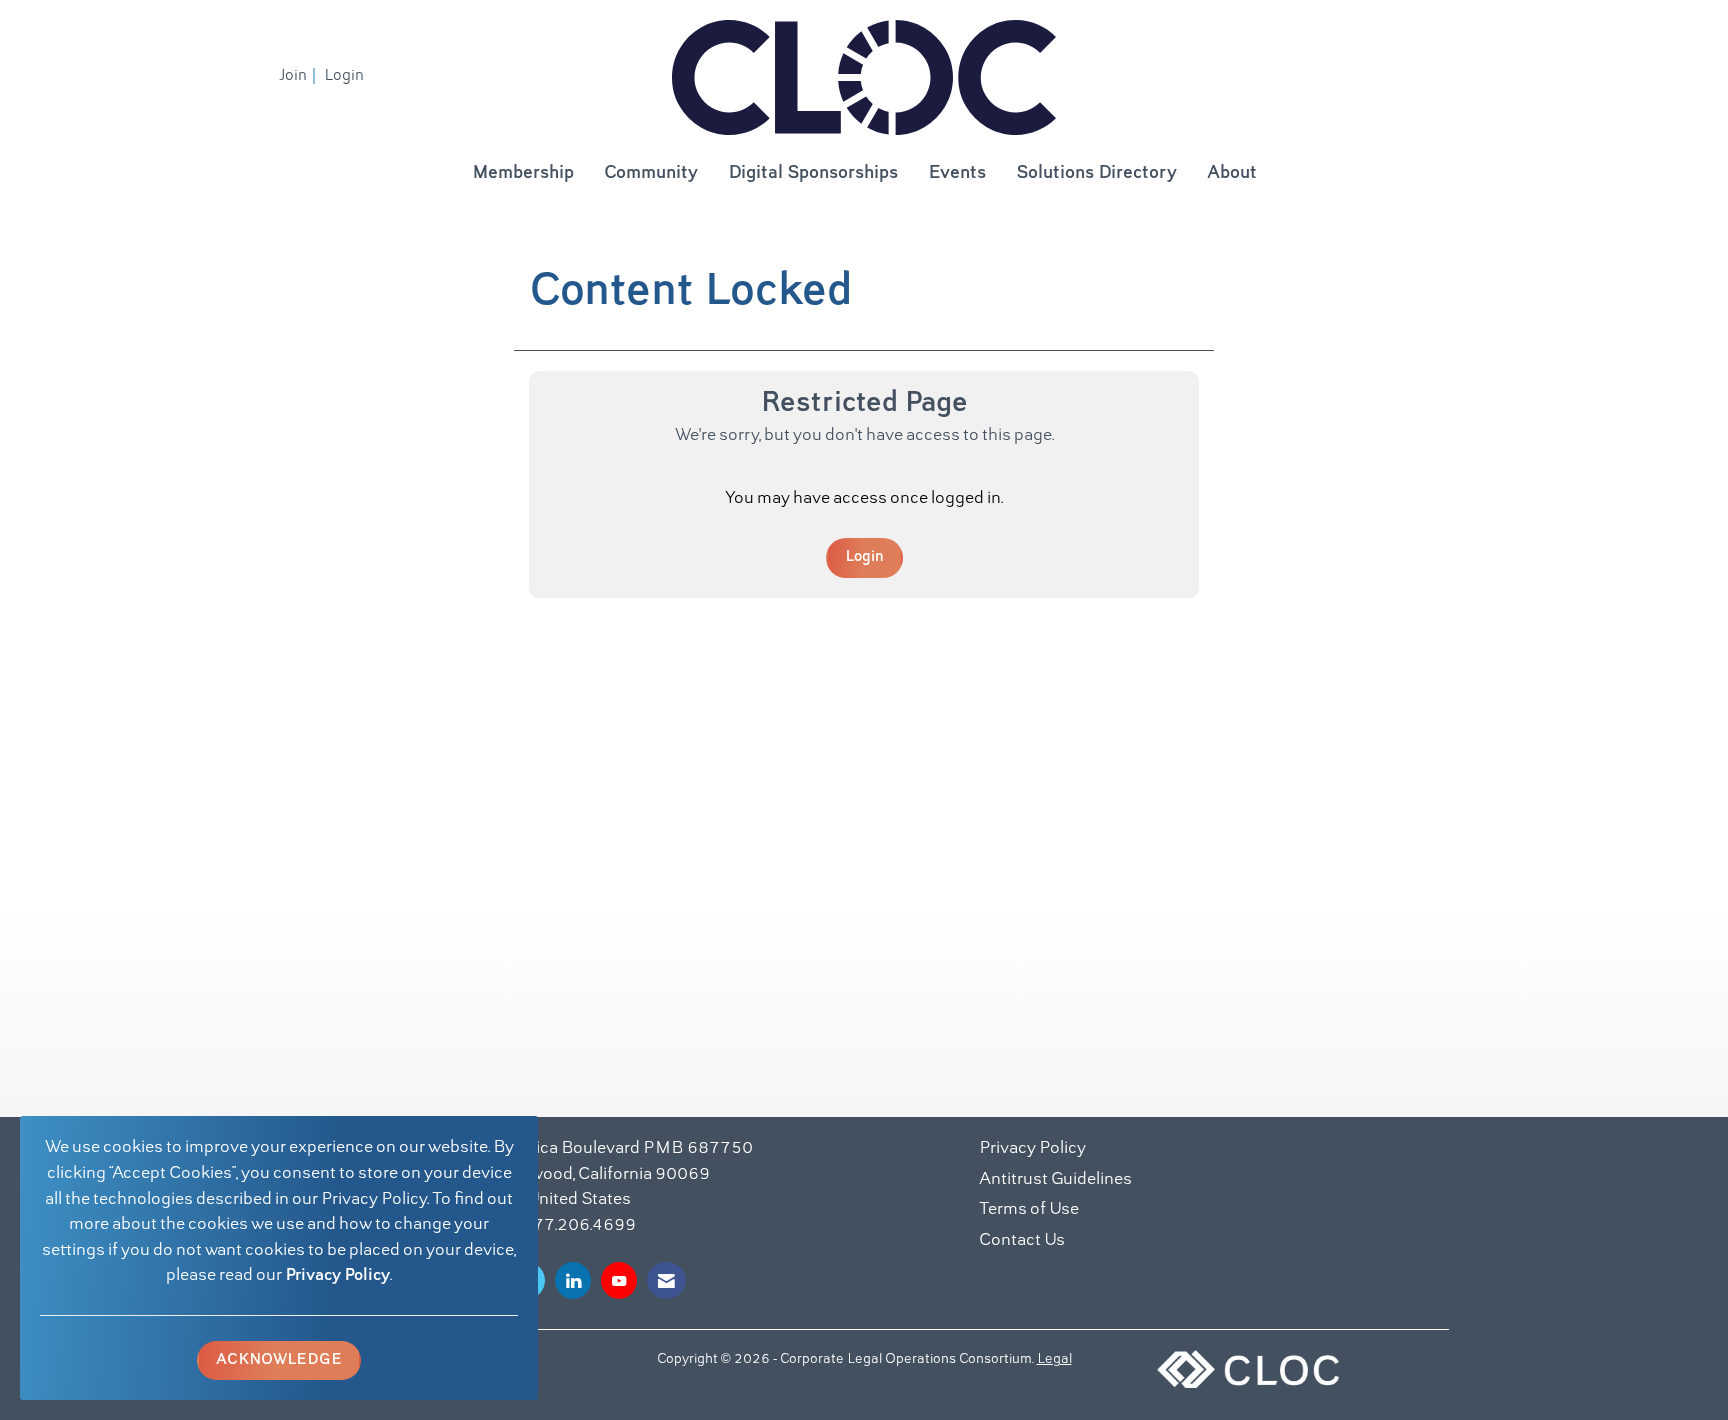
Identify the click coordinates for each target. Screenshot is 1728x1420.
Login (864, 557)
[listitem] (300, 76)
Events (957, 173)
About (1232, 173)
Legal (1054, 1360)
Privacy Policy (337, 1276)
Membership (523, 173)
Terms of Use (1029, 1210)
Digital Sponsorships (813, 173)
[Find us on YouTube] (619, 1280)
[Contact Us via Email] (666, 1280)
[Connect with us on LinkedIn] (573, 1280)
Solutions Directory (1096, 173)
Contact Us (1022, 1241)
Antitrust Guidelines (1055, 1180)
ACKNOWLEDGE (279, 1360)
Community (651, 173)
